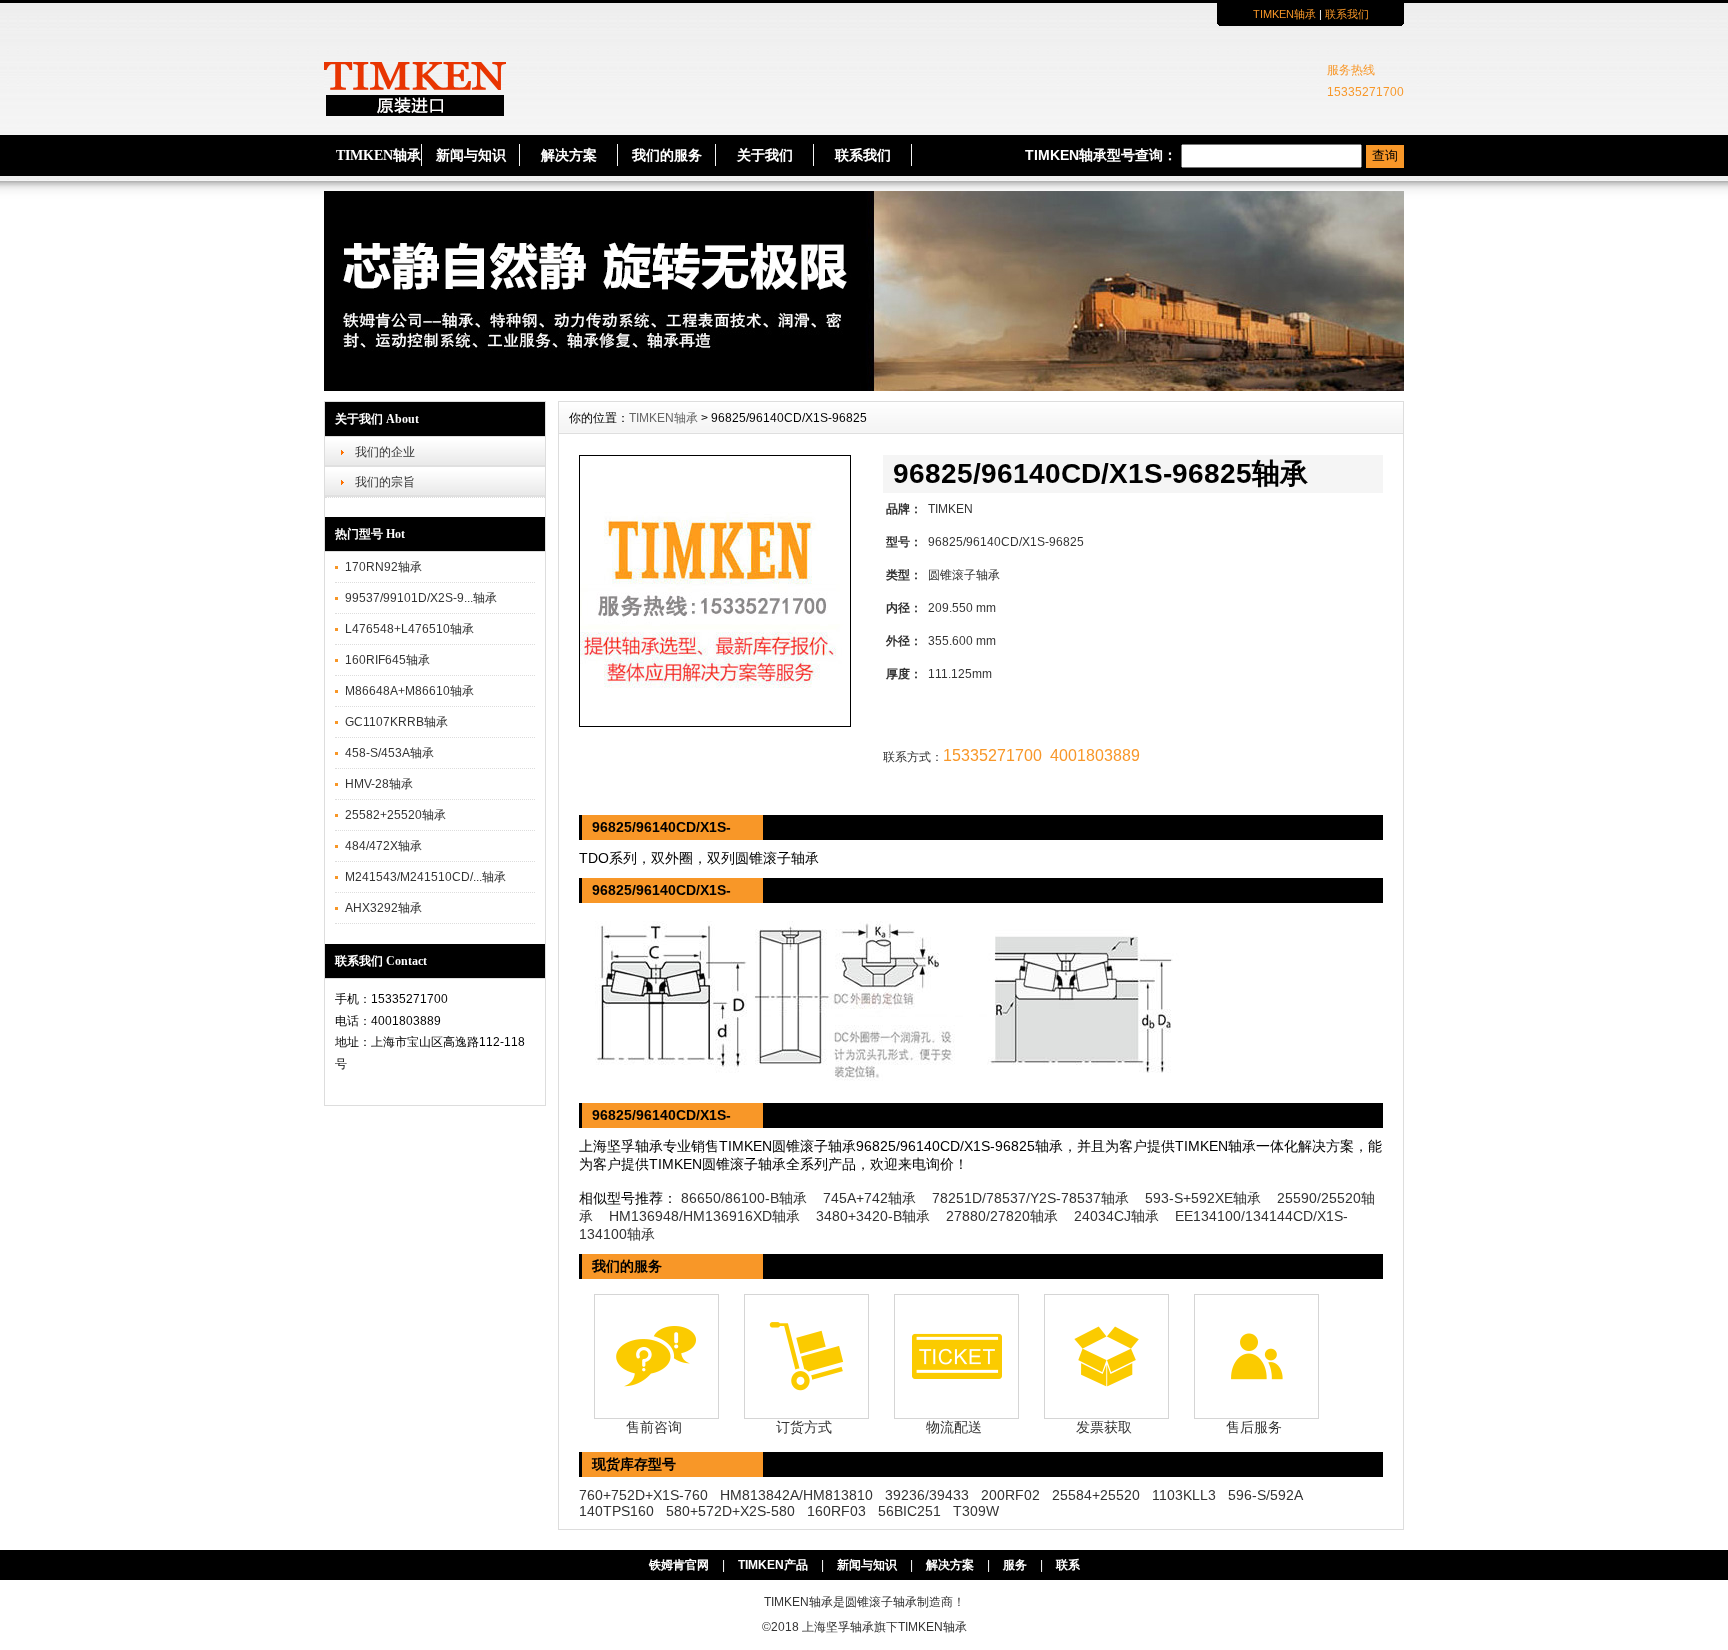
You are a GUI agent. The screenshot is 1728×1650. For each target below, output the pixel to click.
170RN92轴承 (383, 567)
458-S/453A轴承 (389, 753)
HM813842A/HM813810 (796, 1495)
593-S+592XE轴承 (1203, 1198)
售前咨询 (654, 1427)
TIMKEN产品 (773, 1565)
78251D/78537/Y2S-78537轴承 (1030, 1198)
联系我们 (1347, 14)
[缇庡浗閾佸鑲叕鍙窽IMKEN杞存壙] (864, 386)
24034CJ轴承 (1116, 1216)
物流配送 (954, 1427)
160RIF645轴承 (387, 660)
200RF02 (1010, 1495)
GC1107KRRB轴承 (396, 722)
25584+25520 (1096, 1495)
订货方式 (804, 1427)
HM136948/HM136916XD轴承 (704, 1216)
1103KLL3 (1184, 1495)
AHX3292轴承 (383, 908)
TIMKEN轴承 (1284, 14)
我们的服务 (667, 155)
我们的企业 (385, 452)
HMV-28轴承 (379, 784)
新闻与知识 (471, 155)
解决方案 (569, 155)
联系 (1068, 1565)
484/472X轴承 (383, 846)
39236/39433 (927, 1495)
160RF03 (836, 1511)
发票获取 (1104, 1427)
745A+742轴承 (869, 1198)
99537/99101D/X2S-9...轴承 (421, 598)
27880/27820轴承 (1002, 1216)
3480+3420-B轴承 (873, 1216)
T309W (976, 1511)
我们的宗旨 (385, 482)
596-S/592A (1265, 1495)
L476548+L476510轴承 (409, 629)
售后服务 (1254, 1427)
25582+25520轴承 (395, 815)
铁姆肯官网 (679, 1565)
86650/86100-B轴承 (744, 1198)
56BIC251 (909, 1511)
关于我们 (765, 155)
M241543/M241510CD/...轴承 (425, 877)
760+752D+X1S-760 (643, 1495)
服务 (1015, 1565)
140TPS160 (616, 1511)
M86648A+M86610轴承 (409, 691)
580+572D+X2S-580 (730, 1511)
